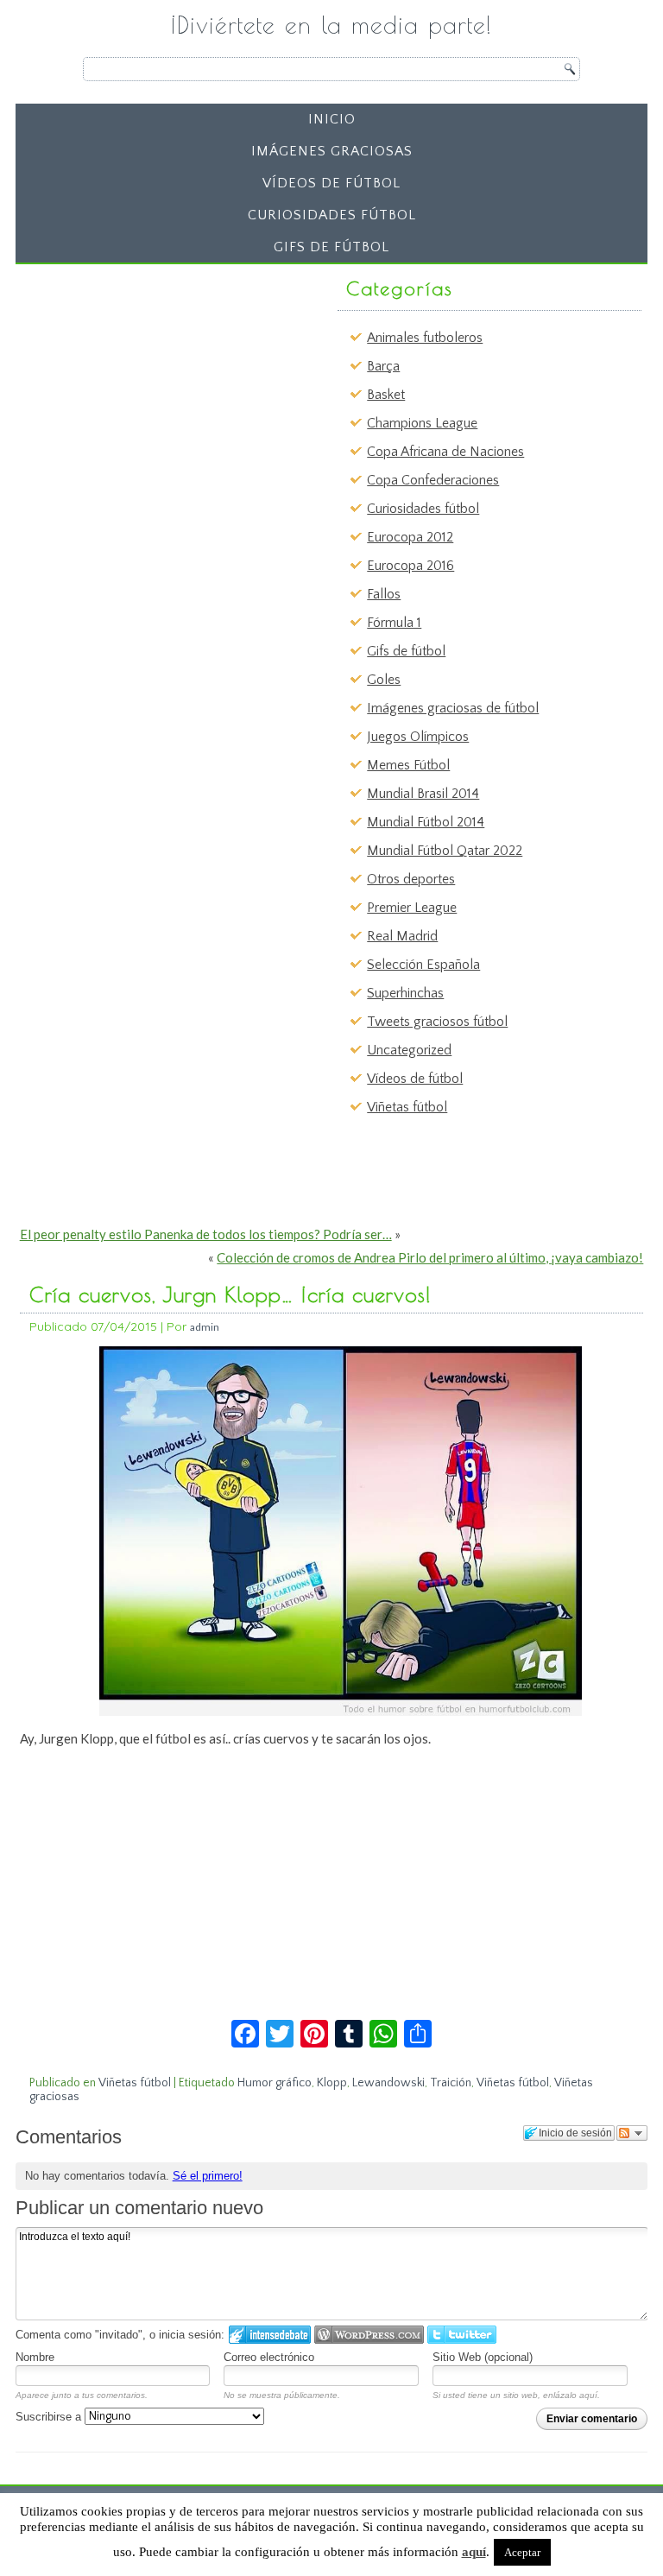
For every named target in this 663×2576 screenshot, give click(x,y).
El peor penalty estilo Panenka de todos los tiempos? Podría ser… (206, 1234)
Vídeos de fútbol (331, 183)
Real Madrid (402, 936)
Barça (383, 366)
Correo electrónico (269, 2357)
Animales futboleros (425, 338)
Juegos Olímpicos (418, 737)
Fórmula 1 (394, 623)
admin (205, 1327)
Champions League (422, 423)
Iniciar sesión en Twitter (462, 2335)
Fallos (384, 594)
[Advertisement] (155, 379)
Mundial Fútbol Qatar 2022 (445, 851)
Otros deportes (411, 879)
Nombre (35, 2357)
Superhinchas (405, 993)
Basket (386, 395)
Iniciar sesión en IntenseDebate (270, 2335)
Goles (384, 680)
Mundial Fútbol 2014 (426, 822)
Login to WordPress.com (369, 2335)
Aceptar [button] (522, 2552)
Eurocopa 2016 (410, 566)
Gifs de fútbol (331, 247)
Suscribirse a (50, 2417)
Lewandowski (388, 2083)
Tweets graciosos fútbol (437, 1022)
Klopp (332, 2083)
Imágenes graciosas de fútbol (453, 708)
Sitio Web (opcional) (483, 2357)
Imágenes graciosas (332, 151)
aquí (474, 2552)
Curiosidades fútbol (332, 215)
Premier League (412, 908)
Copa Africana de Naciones (445, 452)
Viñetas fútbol (407, 1107)
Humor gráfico (275, 2083)
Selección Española (423, 965)
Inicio (332, 119)
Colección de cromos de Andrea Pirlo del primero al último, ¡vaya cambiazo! (430, 1257)
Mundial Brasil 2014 (423, 794)
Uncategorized (409, 1050)
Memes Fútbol (408, 765)
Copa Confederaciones (433, 480)
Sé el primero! (208, 2176)
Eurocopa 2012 (410, 537)
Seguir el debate (632, 2133)
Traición (451, 2083)
